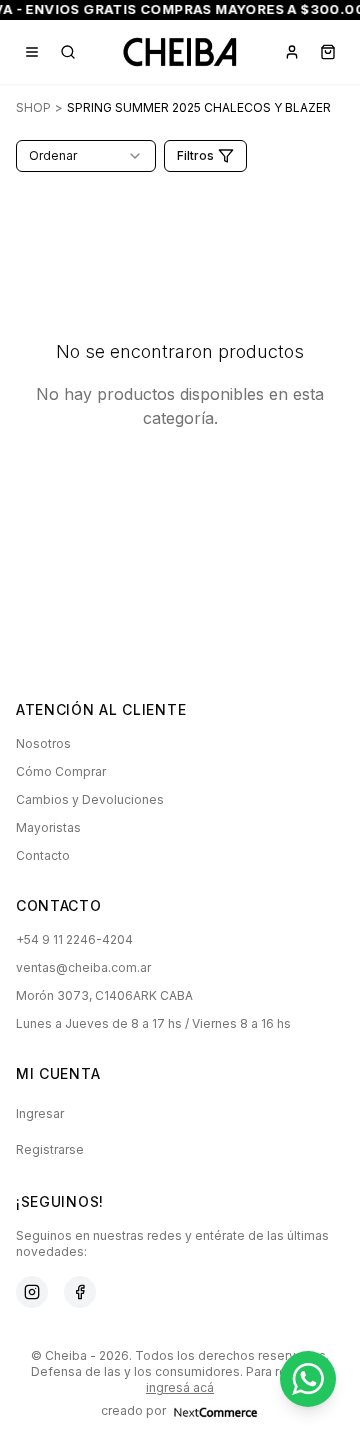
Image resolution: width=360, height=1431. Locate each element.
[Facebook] (80, 1292)
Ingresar (40, 1113)
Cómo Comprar (61, 771)
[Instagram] (32, 1292)
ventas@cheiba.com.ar (83, 967)
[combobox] (86, 156)
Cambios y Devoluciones (90, 799)
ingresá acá (180, 1387)
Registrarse (50, 1149)
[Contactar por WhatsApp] (308, 1379)
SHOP (33, 107)
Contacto (43, 855)
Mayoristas (48, 827)
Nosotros (43, 743)
